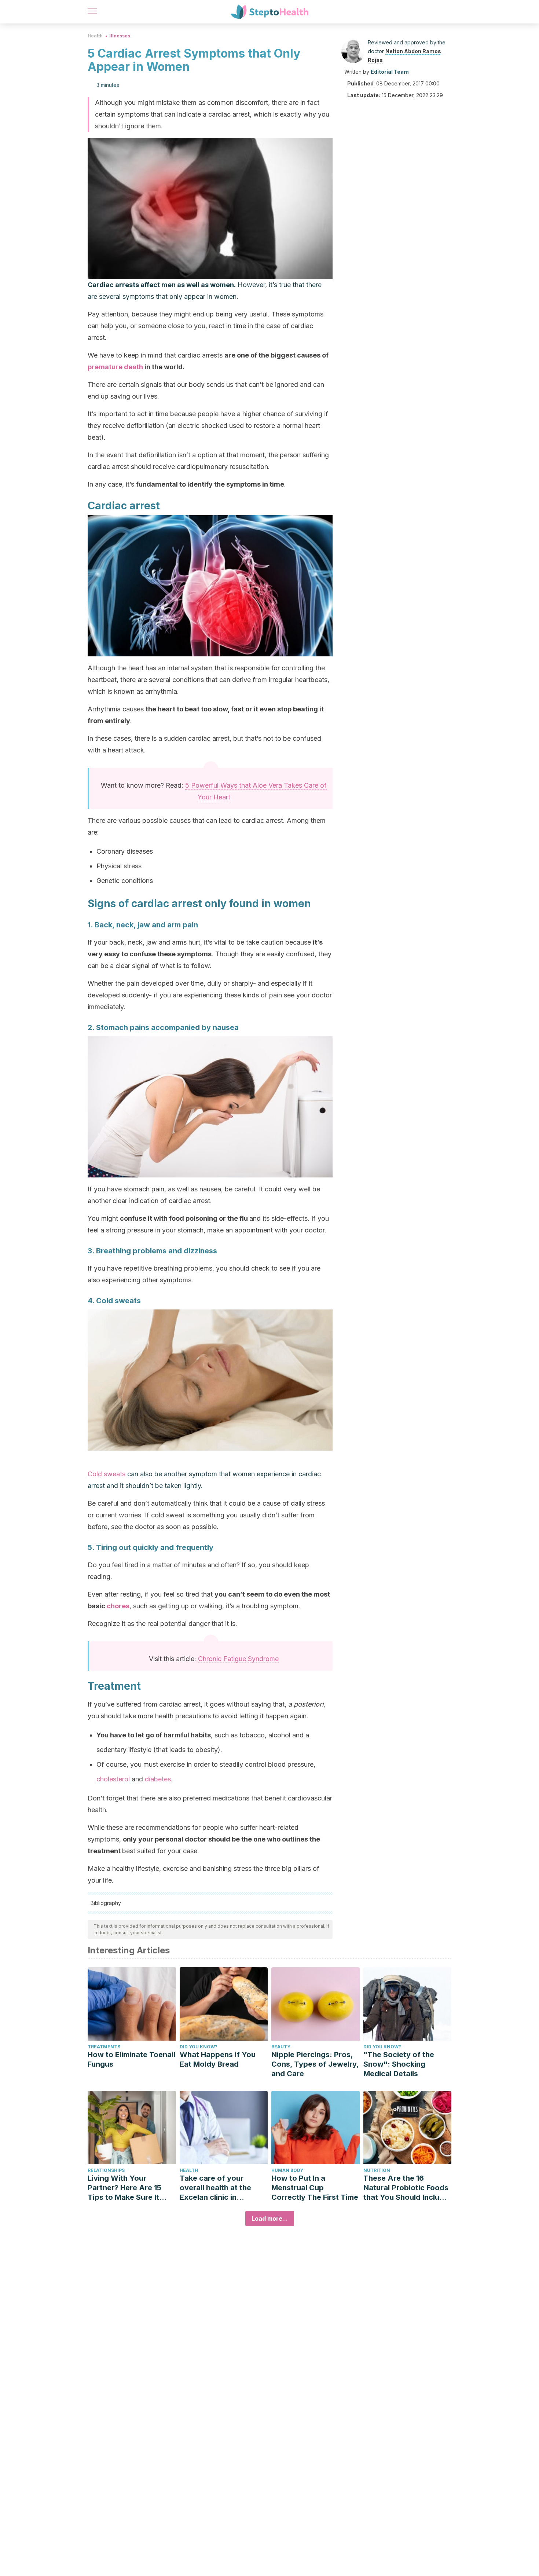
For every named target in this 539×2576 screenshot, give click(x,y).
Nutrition (377, 2170)
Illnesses (120, 36)
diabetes (158, 1779)
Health (95, 36)
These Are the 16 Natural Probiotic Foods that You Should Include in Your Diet (406, 2188)
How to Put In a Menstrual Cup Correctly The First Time (315, 2188)
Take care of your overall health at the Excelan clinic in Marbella (215, 2188)
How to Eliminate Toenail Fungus (131, 2059)
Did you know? (199, 2047)
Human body (287, 2170)
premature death (115, 367)
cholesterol (114, 1779)
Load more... (270, 2218)
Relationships (106, 2170)
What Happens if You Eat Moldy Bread (218, 2059)
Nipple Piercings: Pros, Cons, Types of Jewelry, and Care (315, 2064)
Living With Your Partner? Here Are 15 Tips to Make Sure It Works (124, 2188)
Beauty (281, 2047)
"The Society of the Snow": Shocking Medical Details (399, 2064)
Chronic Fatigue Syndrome (238, 1659)
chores (118, 1606)
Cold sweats (107, 1474)
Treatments (104, 2047)
